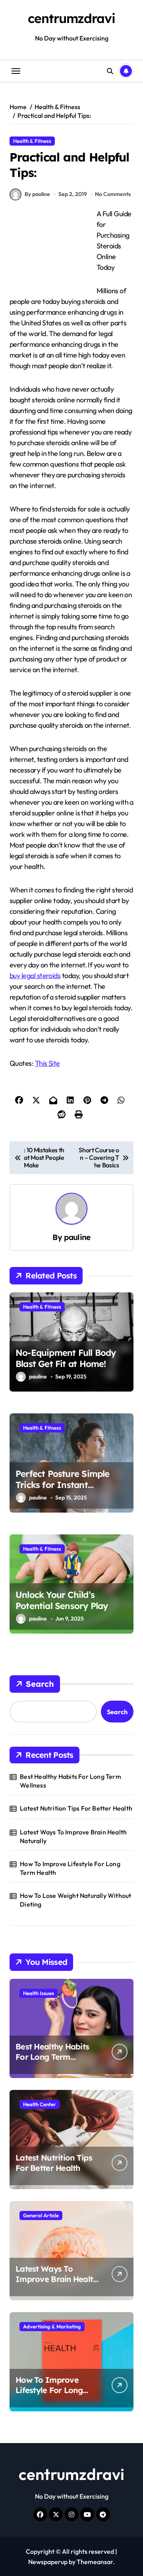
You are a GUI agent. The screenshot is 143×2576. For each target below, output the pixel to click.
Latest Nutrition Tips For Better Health (76, 1808)
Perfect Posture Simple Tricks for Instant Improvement (63, 1485)
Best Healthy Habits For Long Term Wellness (71, 1781)
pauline (77, 1237)
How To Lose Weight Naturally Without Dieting (75, 1900)
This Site (47, 1063)
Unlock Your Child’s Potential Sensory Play (62, 1600)
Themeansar (95, 2562)
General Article (41, 2215)
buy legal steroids (35, 976)
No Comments (113, 194)
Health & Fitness (32, 141)
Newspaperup (48, 2562)
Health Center (40, 2104)
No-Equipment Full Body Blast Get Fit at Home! (66, 1358)
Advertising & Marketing (52, 2326)
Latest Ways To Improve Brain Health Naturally (73, 1836)
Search (40, 1684)
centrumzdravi (71, 18)
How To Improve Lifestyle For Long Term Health (70, 1868)
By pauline (37, 194)
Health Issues (39, 1993)
